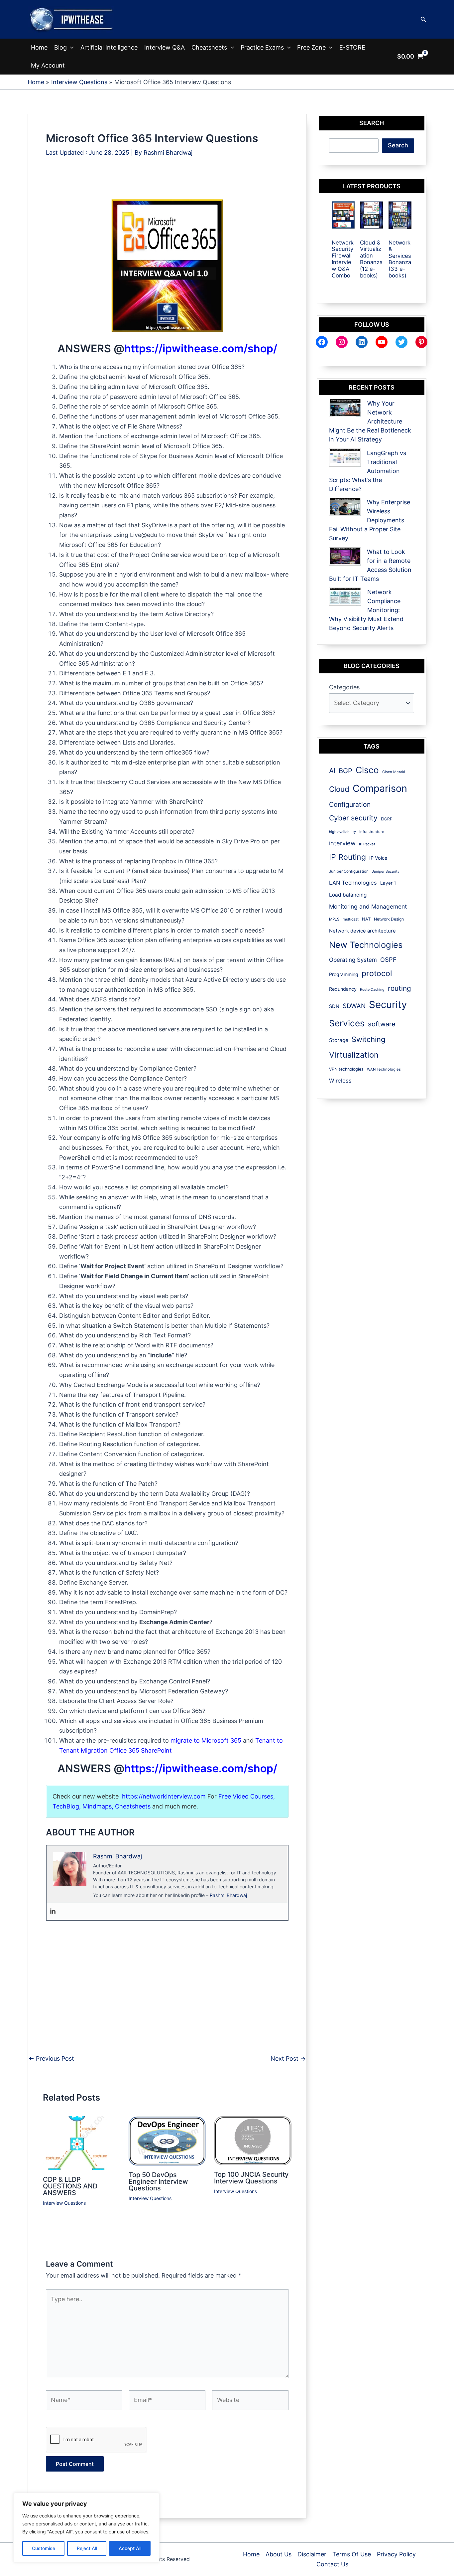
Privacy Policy (396, 2554)
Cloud (339, 789)
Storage (339, 1040)
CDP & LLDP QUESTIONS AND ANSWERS (70, 2186)
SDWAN (354, 1006)
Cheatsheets (209, 47)
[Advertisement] (167, 184)
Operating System (353, 960)
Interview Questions (64, 2203)
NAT (366, 919)
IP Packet (367, 844)
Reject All (87, 2548)
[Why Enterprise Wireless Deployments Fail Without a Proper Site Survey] (345, 507)
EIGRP (387, 819)
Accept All (130, 2548)
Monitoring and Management (368, 906)
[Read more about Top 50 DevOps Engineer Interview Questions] (167, 2140)
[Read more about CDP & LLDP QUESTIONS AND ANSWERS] (79, 2143)
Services (347, 1023)
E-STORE (352, 47)
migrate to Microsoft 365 (206, 1740)
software (382, 1024)
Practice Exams (262, 47)
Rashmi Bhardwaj (228, 1895)
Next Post (288, 2059)
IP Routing (347, 857)
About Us (279, 2554)
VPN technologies (346, 1069)
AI (332, 771)
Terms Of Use (352, 2554)
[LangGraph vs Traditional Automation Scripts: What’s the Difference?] (345, 458)
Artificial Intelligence (109, 47)
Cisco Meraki (394, 772)
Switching (368, 1039)
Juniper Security (386, 871)
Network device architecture (362, 931)
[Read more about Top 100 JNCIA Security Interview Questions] (253, 2140)
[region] (86, 2528)
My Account (48, 65)
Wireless (340, 1081)
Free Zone (311, 47)
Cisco (367, 770)
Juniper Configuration (349, 871)
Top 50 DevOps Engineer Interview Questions (158, 2181)
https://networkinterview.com (164, 1796)
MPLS (334, 919)
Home (39, 47)
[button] (423, 19)
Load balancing (348, 895)
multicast (351, 919)
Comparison (380, 788)
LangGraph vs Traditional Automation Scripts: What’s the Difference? (368, 471)
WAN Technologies (384, 1069)
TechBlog (66, 1806)
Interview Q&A (165, 47)
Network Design (389, 919)
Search (398, 145)
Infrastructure (372, 832)
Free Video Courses (246, 1796)
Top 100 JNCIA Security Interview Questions (251, 2178)
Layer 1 (388, 883)
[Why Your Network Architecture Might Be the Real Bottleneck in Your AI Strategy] (345, 408)
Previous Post (51, 2059)
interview (342, 843)
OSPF (388, 959)
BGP (345, 771)
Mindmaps (97, 1806)
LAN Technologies (353, 883)
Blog (60, 47)
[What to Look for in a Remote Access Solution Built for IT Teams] (345, 556)
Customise (44, 2548)
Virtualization (354, 1055)
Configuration (350, 804)
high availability (342, 832)
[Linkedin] (53, 1911)
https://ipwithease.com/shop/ (201, 348)
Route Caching (372, 990)
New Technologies (366, 945)
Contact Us (332, 2564)
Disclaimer (312, 2554)
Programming (344, 974)
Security (388, 1005)
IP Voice (378, 858)
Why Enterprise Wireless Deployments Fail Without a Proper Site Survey (370, 520)
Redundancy (343, 989)
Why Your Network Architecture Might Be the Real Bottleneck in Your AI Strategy (370, 421)
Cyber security (353, 818)
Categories (344, 687)
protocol (377, 973)
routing (399, 988)
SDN (334, 1006)
